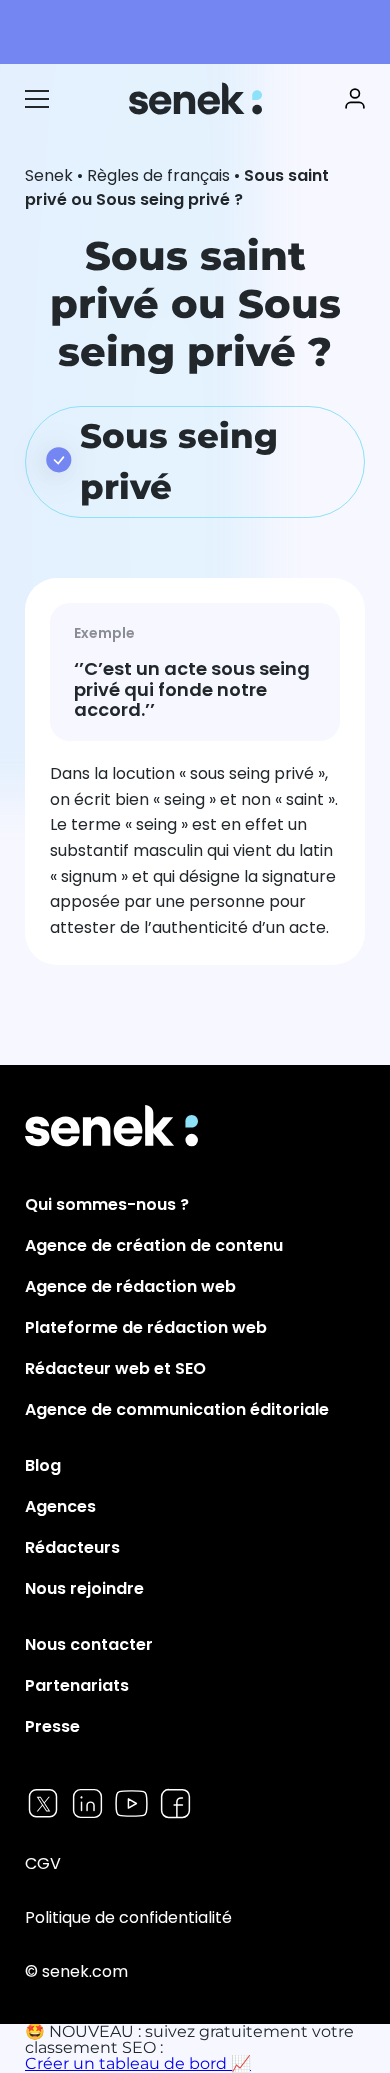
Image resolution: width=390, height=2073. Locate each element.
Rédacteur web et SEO (115, 1368)
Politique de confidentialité (128, 1917)
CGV (43, 1863)
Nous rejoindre (84, 1588)
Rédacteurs (72, 1547)
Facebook (175, 1803)
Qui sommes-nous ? (107, 1204)
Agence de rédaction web (130, 1286)
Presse (52, 1726)
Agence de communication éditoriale (177, 1409)
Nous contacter (89, 1644)
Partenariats (77, 1685)
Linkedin (87, 1803)
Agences (60, 1506)
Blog (43, 1465)
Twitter (43, 1803)
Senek (197, 98)
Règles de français (158, 175)
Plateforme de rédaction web (146, 1327)
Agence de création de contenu (154, 1245)
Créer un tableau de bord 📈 (138, 2063)
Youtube (131, 1803)
